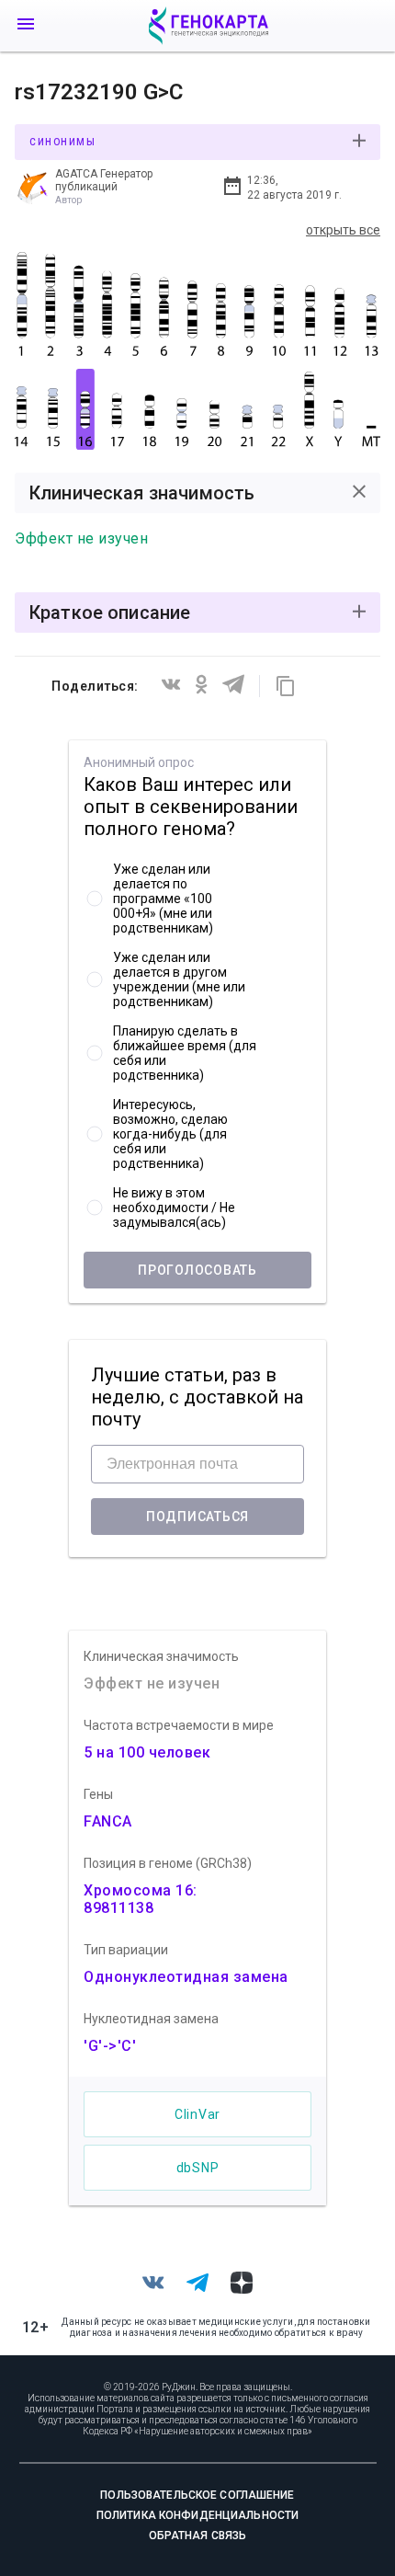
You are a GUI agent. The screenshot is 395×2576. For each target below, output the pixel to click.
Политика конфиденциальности (197, 2515)
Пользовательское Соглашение (197, 2495)
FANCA (108, 1821)
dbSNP (198, 2168)
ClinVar (197, 2114)
